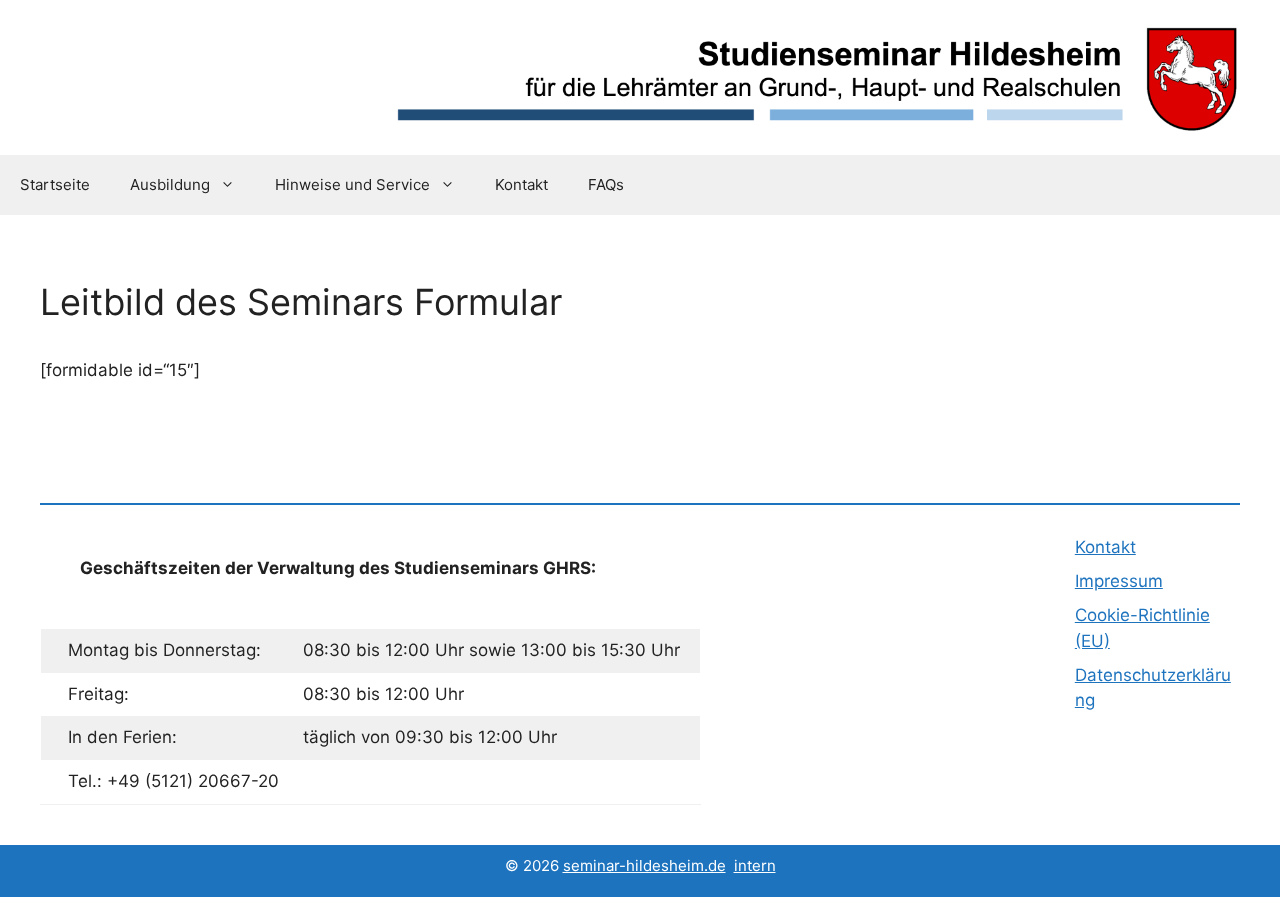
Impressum (1119, 581)
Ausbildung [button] (170, 184)
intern (755, 865)
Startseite (55, 184)
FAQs (606, 184)
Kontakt (521, 184)
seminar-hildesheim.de (644, 865)
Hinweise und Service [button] (352, 184)
